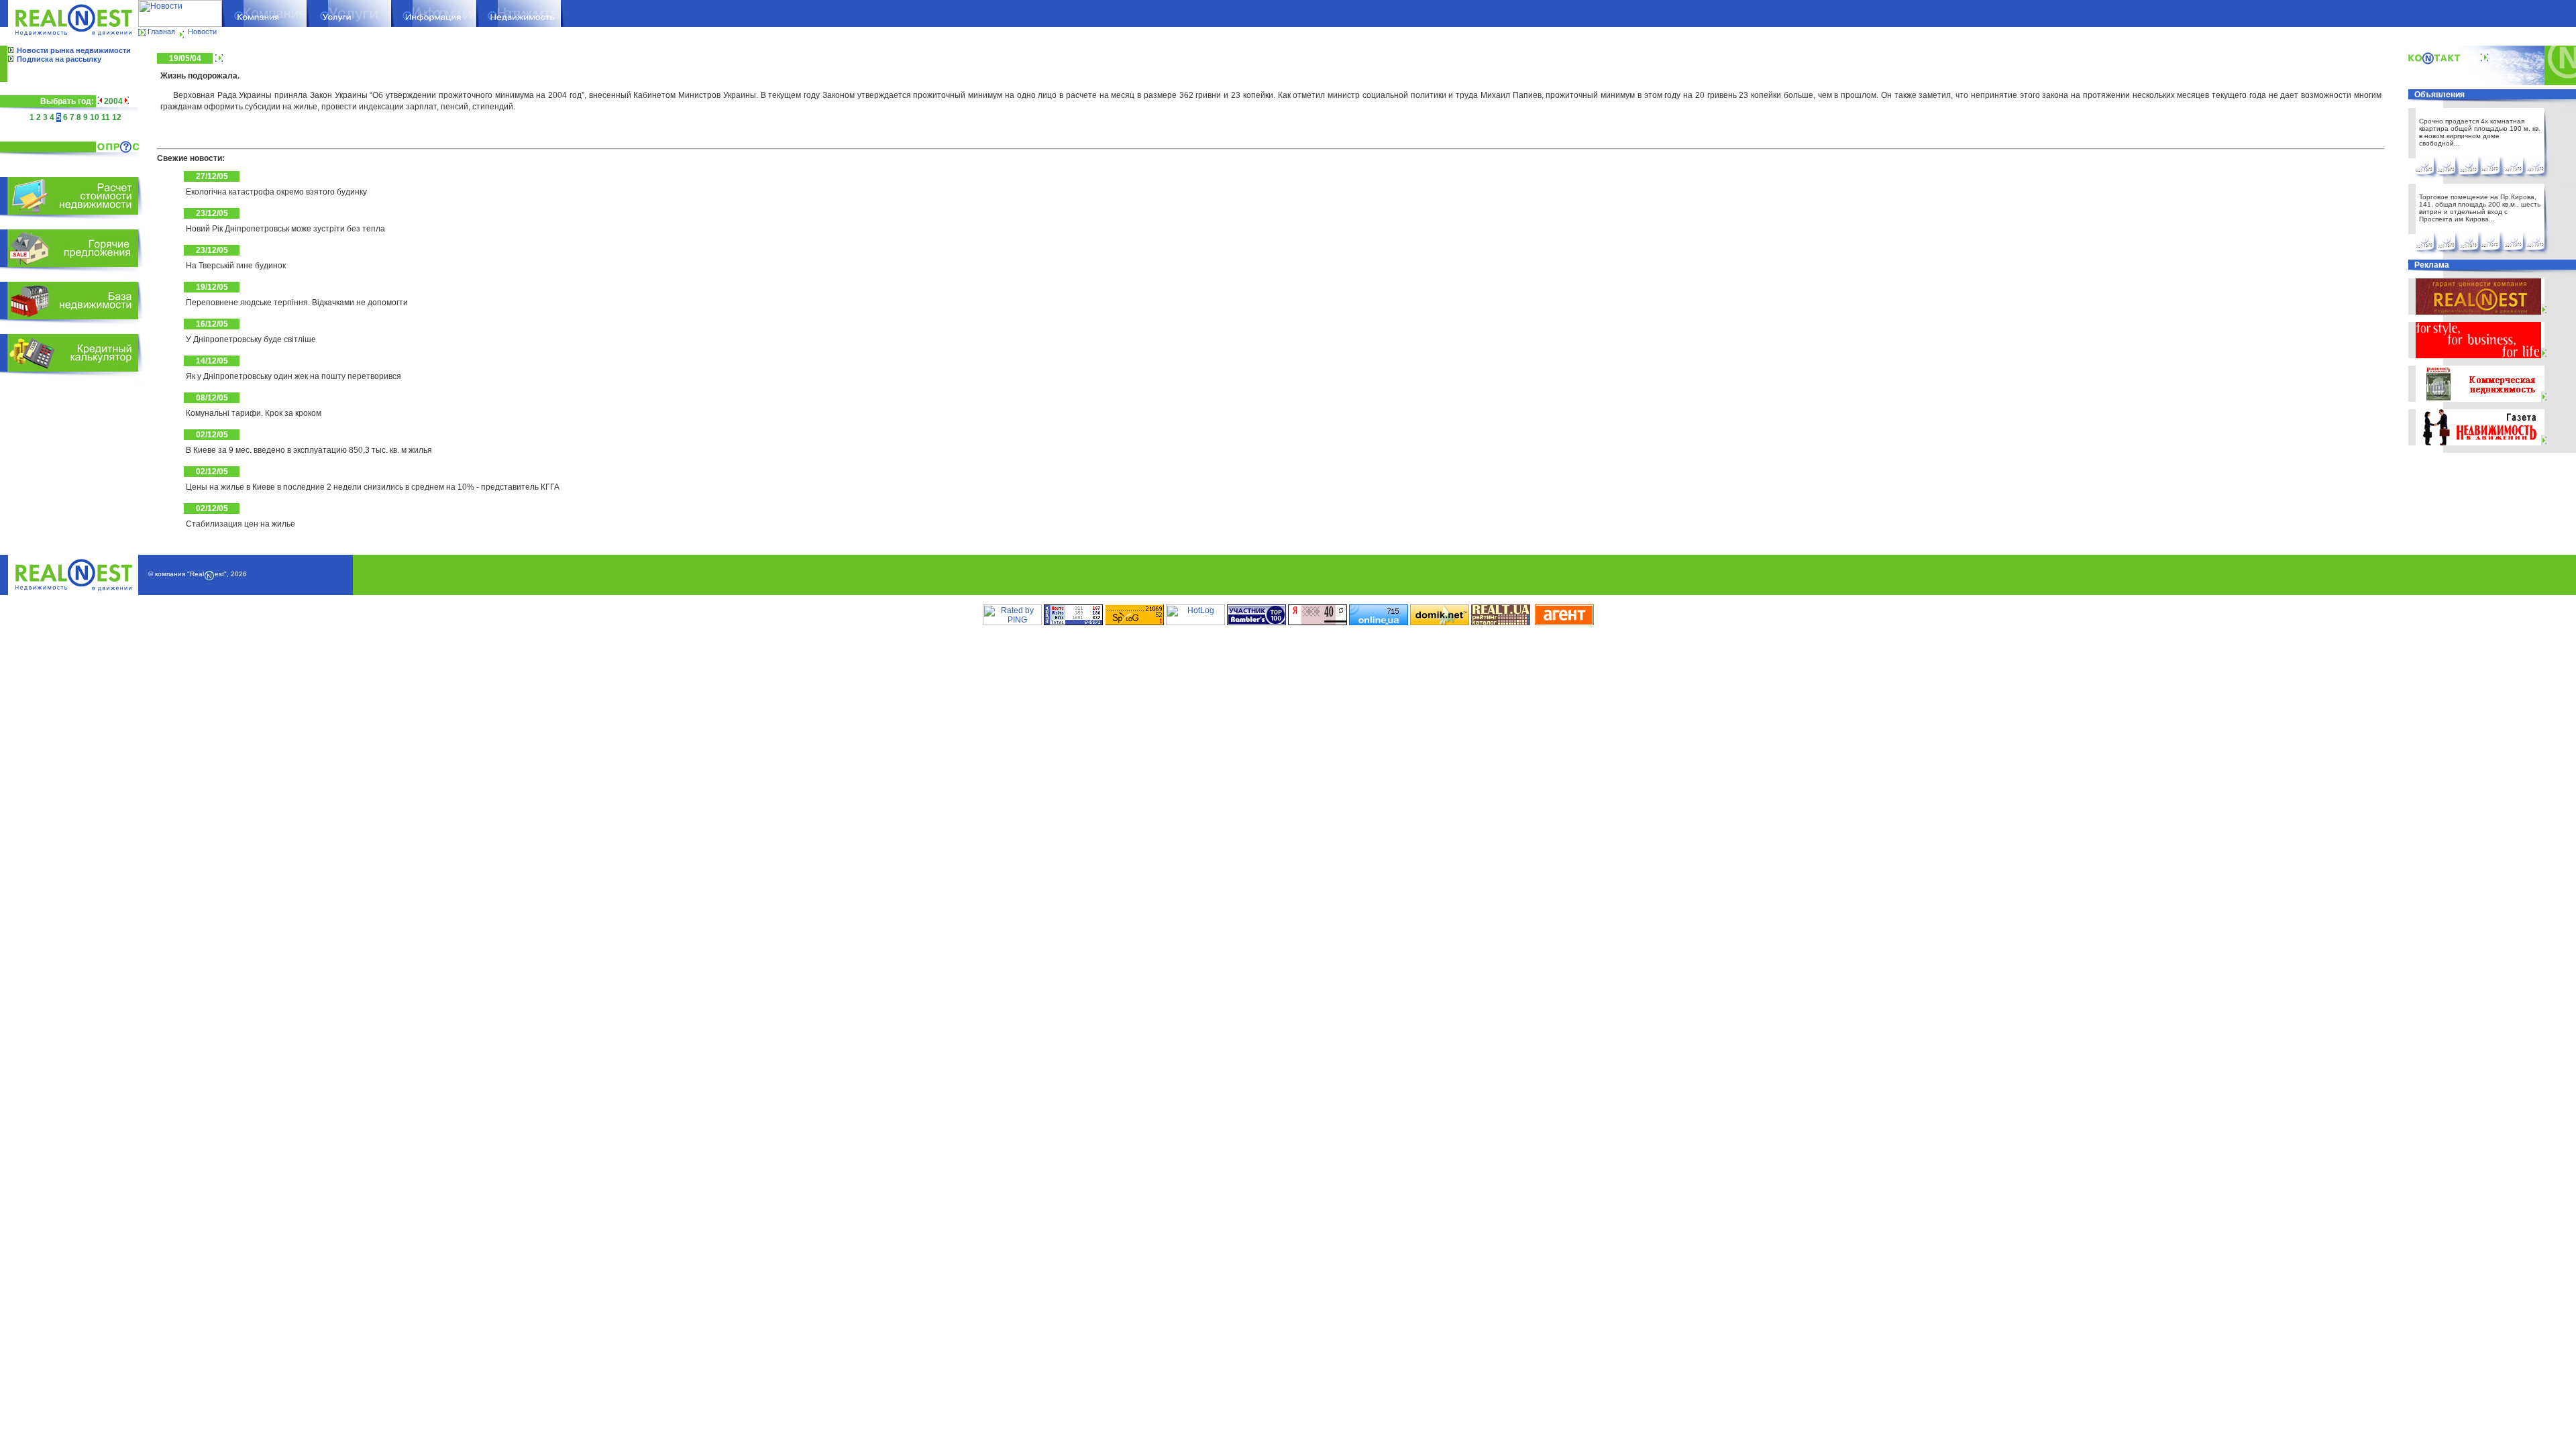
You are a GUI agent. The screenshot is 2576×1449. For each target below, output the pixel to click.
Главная (161, 32)
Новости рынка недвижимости (74, 50)
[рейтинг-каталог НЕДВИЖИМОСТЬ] (1501, 623)
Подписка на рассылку (59, 59)
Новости (202, 32)
